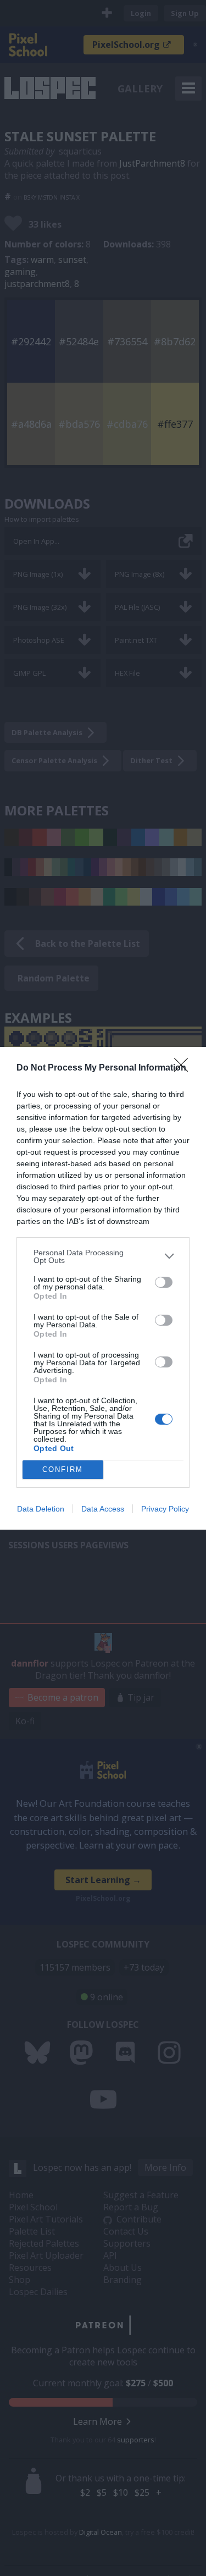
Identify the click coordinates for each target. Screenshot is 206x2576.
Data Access (103, 1509)
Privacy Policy (165, 1509)
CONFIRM (63, 1469)
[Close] (185, 1068)
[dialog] (103, 1288)
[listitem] (103, 1256)
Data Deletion (41, 1509)
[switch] (164, 1282)
